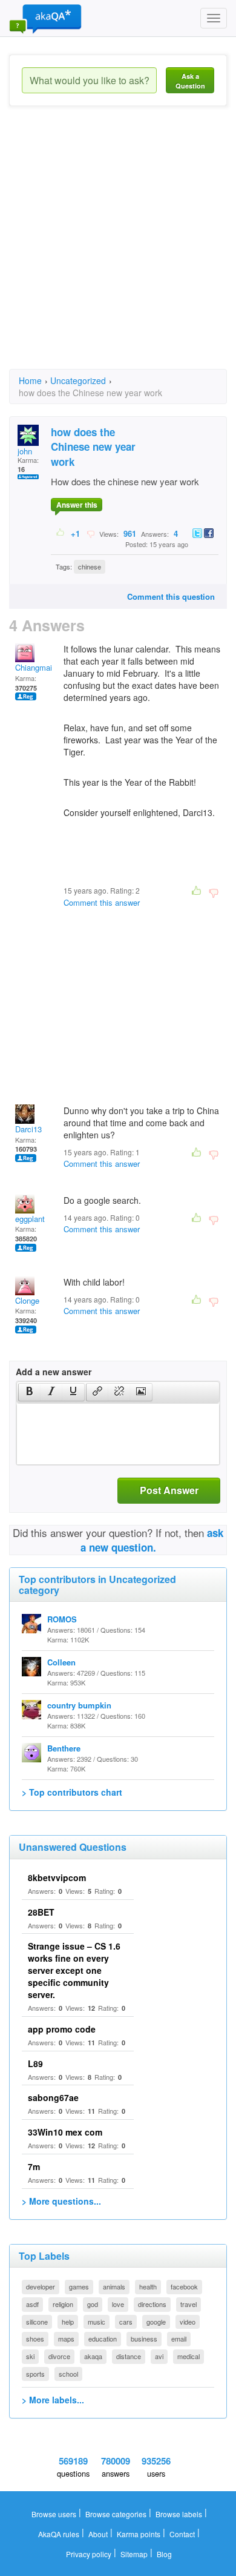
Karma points (139, 2534)
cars (126, 2322)
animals (114, 2286)
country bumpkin (79, 1705)
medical (188, 2356)
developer (41, 2286)
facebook (184, 2286)
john (25, 451)
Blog (164, 2554)
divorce (59, 2356)
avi (159, 2356)
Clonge (27, 1300)
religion (63, 2304)
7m (34, 2166)
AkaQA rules (59, 2534)
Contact (182, 2534)
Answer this (77, 505)
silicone (37, 2322)
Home (30, 380)
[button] (29, 1392)
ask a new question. (152, 1540)
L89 (35, 2063)
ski (30, 2356)
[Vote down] (90, 533)
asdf (32, 2304)
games (79, 2286)
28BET (41, 1912)
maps (66, 2339)
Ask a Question (190, 81)
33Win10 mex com (65, 2132)
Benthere (64, 1748)
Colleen (61, 1662)
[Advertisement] (118, 248)
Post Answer (169, 1490)
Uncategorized (78, 380)
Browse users (54, 2514)
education (103, 2339)
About (98, 2534)
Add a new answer (54, 1372)
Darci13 (28, 1129)
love (118, 2304)
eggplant (30, 1219)
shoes (35, 2339)
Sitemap (134, 2554)
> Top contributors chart (72, 1792)
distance (129, 2356)
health (148, 2286)
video (188, 2322)
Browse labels (179, 2514)
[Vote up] (61, 533)
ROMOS (62, 1619)
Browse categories (116, 2514)
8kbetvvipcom (57, 1877)
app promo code (62, 2029)
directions (152, 2304)
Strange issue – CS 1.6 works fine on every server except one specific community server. (74, 1970)
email (179, 2339)
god (93, 2304)
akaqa (93, 2356)
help (68, 2322)
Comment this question (171, 596)
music (97, 2322)
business (144, 2339)
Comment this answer (102, 902)
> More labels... (53, 2400)
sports (35, 2374)
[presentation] (30, 1392)
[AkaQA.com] (45, 18)
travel (188, 2304)
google (156, 2322)
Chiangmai (34, 667)
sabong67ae (53, 2097)
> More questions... (61, 2201)
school (68, 2374)
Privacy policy (89, 2554)
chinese (90, 566)
